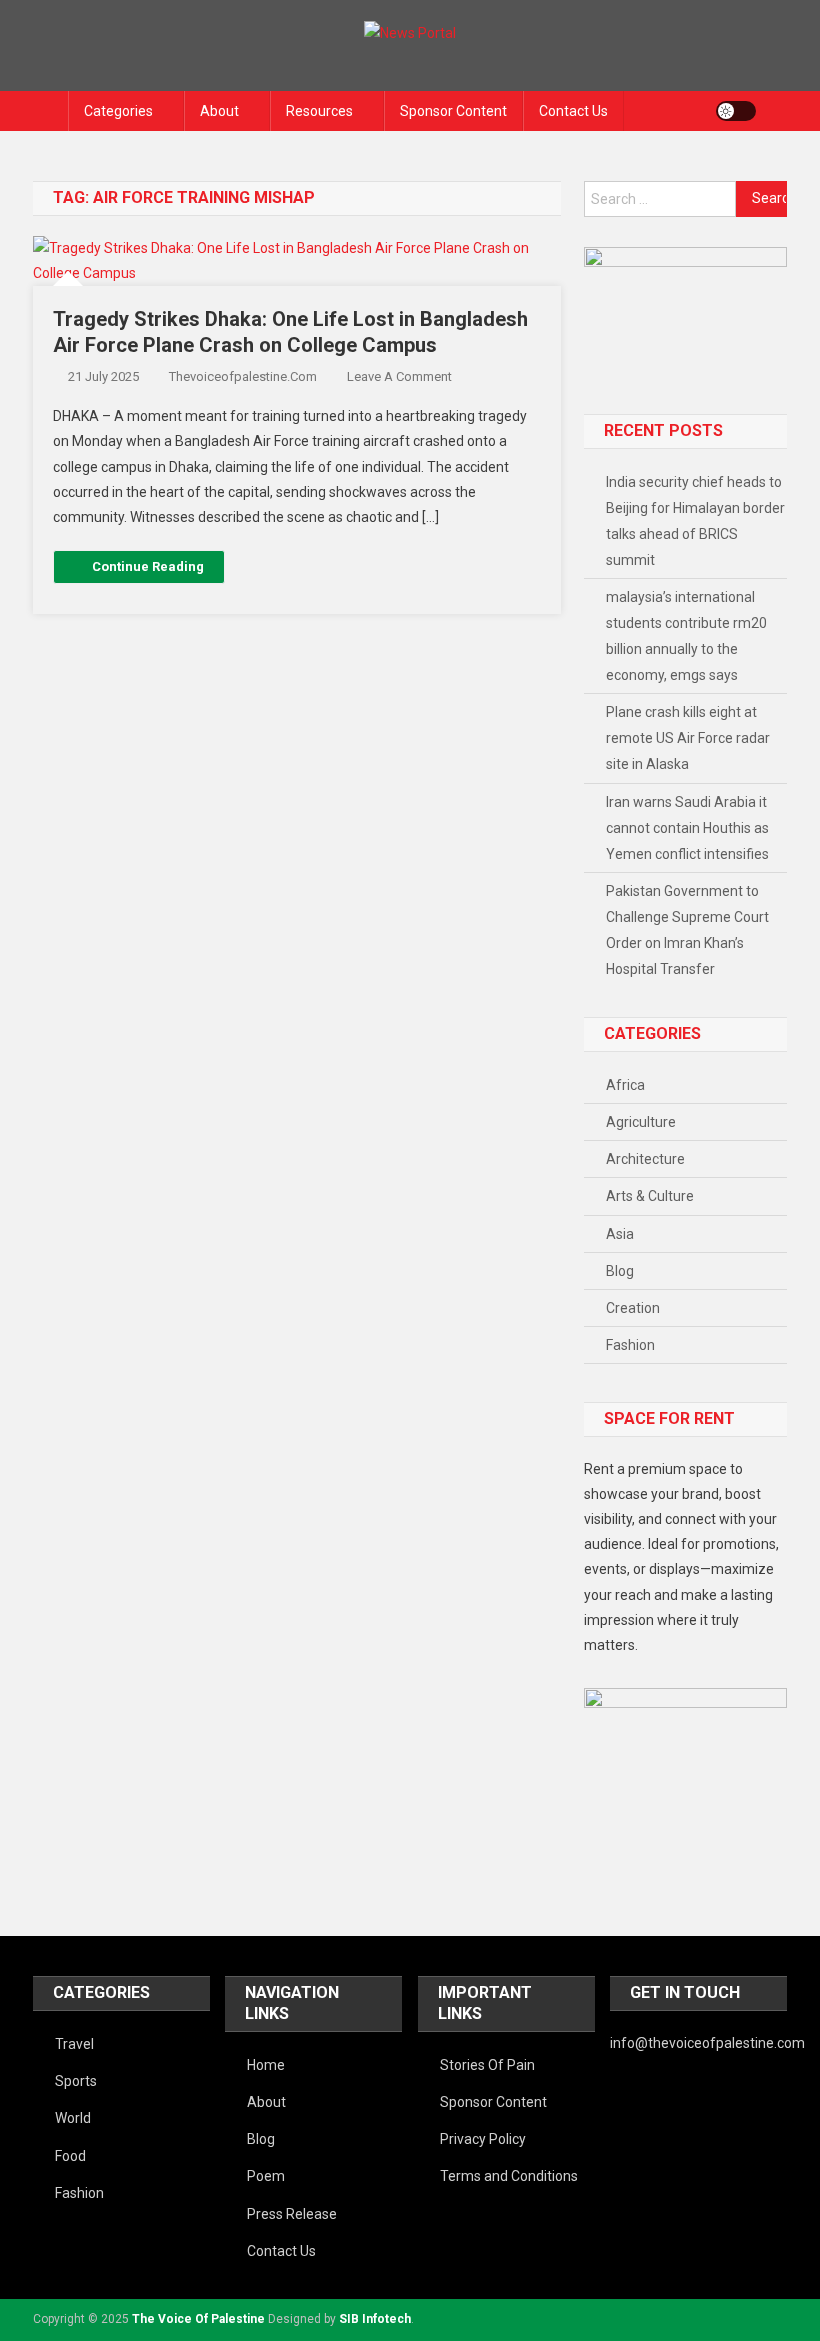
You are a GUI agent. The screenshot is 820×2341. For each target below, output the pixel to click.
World (73, 2118)
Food (70, 2156)
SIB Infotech (375, 2319)
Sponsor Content (453, 111)
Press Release (292, 2214)
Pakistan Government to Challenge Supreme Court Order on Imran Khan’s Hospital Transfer (687, 930)
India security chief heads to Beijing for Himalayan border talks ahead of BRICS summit (695, 521)
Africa (625, 1085)
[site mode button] (736, 111)
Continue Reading (148, 566)
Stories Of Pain (487, 2065)
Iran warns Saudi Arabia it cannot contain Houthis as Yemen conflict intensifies (687, 828)
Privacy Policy (483, 2139)
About (219, 111)
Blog (620, 1271)
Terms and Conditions (509, 2176)
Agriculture (641, 1122)
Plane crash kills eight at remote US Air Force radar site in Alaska (688, 738)
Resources (319, 111)
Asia (620, 1234)
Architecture (645, 1159)
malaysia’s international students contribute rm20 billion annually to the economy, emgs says (686, 636)
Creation (633, 1308)
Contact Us (573, 111)
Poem (266, 2176)
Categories (118, 111)
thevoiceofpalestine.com (243, 376)
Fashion (630, 1345)
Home (266, 2065)
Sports (76, 2081)
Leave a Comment (399, 376)
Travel (74, 2044)
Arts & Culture (650, 1196)
